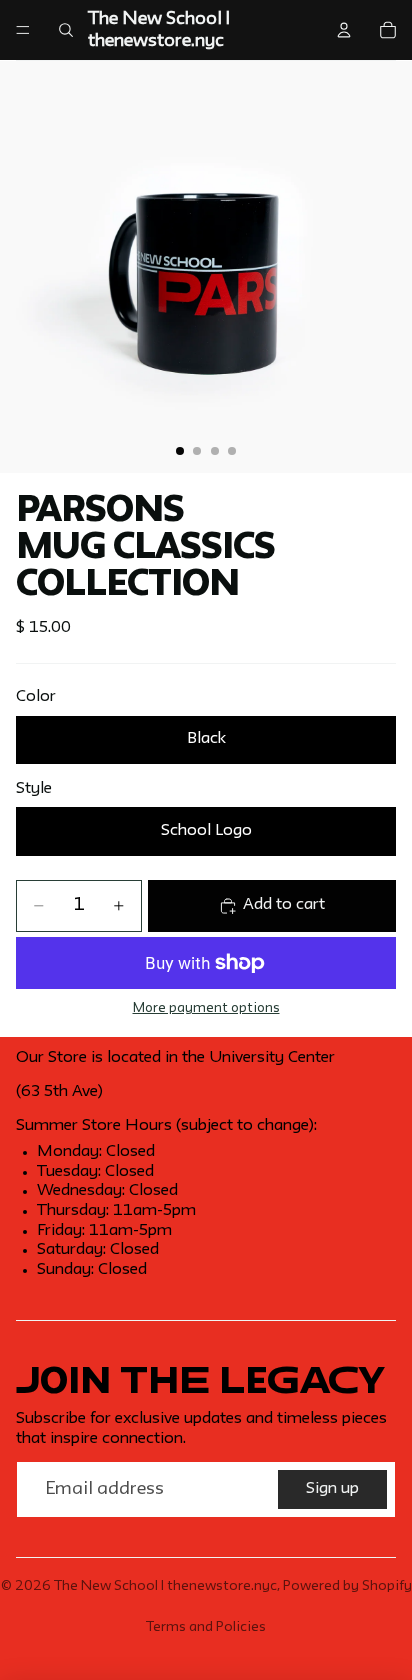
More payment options (206, 1008)
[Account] (344, 30)
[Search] (66, 30)
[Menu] (23, 30)
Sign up (332, 1489)
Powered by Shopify (347, 1586)
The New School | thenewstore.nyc (165, 1586)
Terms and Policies (206, 1627)
